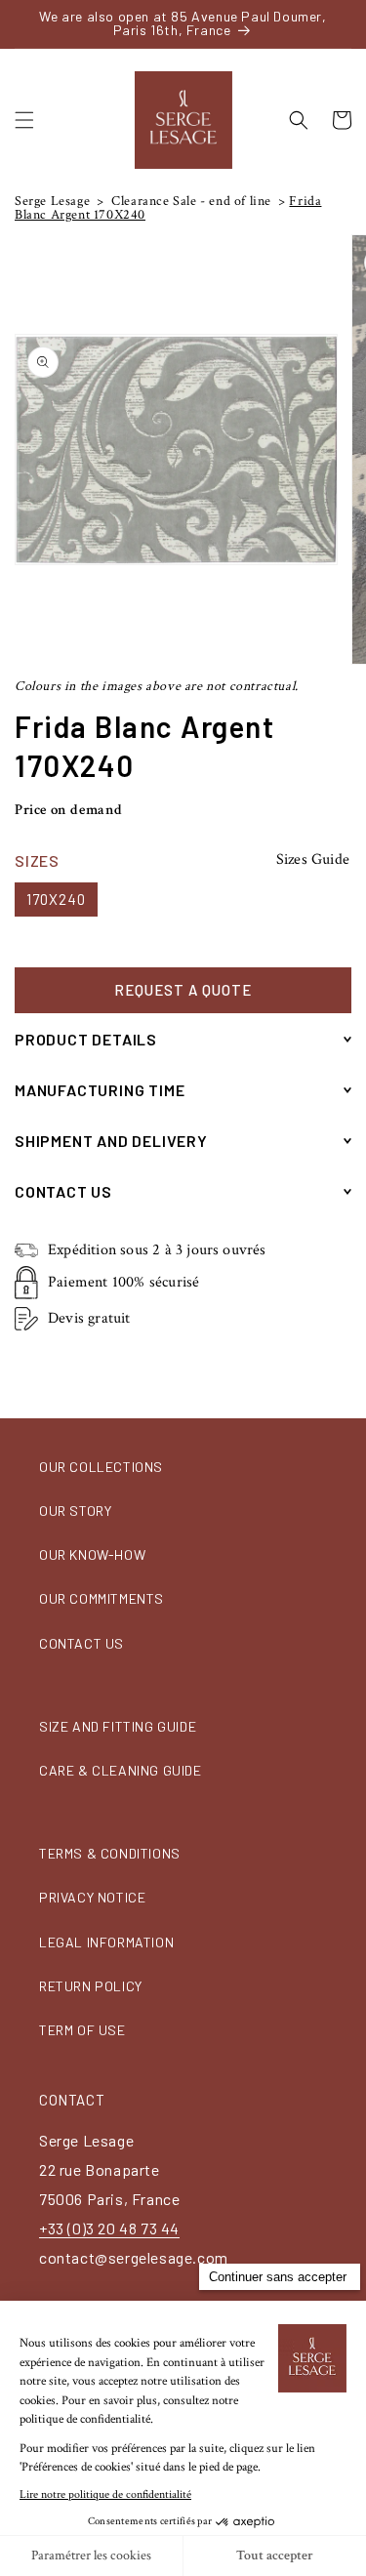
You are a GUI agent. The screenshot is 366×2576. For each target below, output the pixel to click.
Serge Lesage (52, 201)
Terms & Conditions (110, 1853)
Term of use (82, 2030)
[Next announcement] (346, 23)
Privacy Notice (92, 1897)
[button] (24, 120)
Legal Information (106, 1942)
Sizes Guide (313, 859)
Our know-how (92, 1554)
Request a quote (183, 990)
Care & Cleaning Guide (121, 1770)
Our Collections (101, 1467)
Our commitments (102, 1598)
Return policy (91, 1986)
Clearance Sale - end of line (190, 201)
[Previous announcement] (20, 23)
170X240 (56, 899)
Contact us (81, 1643)
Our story (75, 1511)
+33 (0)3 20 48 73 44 (109, 2228)
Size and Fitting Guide (118, 1726)
